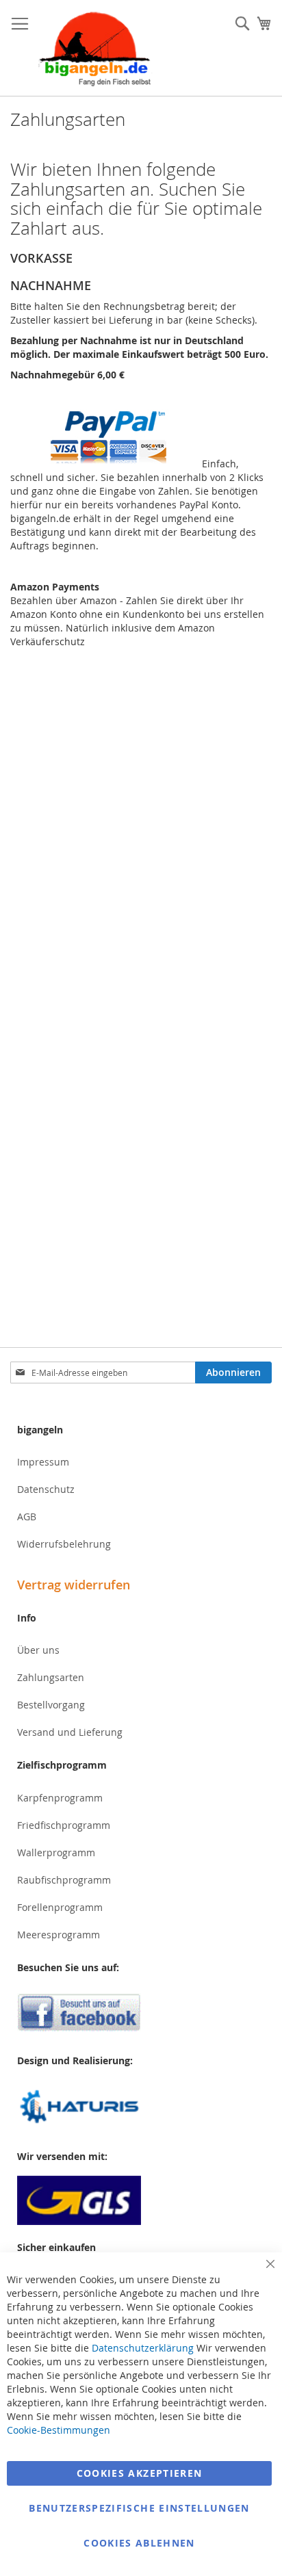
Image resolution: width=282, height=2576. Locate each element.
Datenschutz (46, 1489)
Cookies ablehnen (139, 2543)
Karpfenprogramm (60, 1798)
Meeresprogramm (59, 1935)
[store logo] (96, 48)
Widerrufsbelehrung (64, 1544)
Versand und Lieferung (70, 1732)
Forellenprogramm (60, 1907)
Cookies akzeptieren (140, 2473)
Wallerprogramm (56, 1852)
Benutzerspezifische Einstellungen (139, 2508)
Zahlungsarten (51, 1677)
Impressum (43, 1462)
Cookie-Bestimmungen (59, 2430)
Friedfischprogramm (64, 1825)
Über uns (38, 1650)
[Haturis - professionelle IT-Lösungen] (141, 2108)
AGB (27, 1517)
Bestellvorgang (51, 1705)
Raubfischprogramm (64, 1880)
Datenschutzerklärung (143, 2348)
